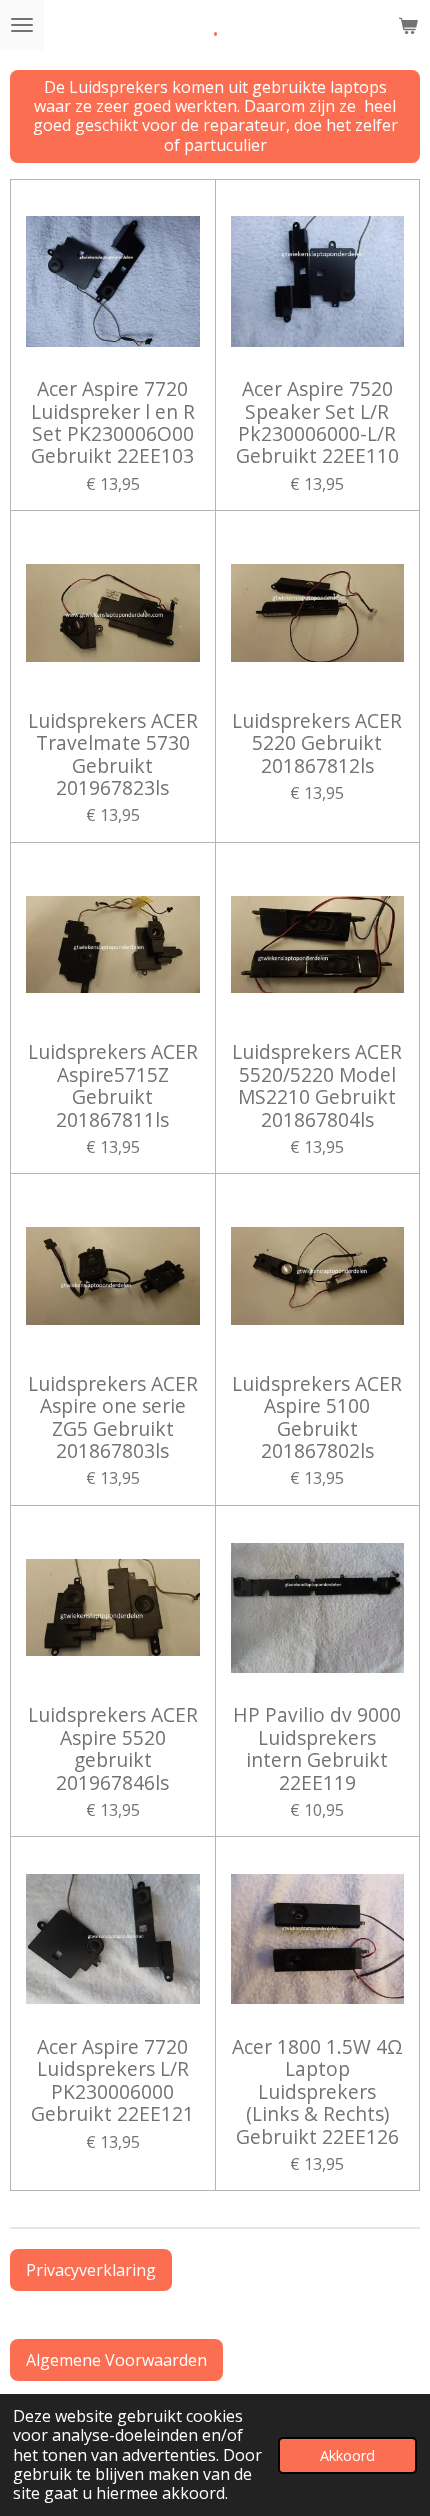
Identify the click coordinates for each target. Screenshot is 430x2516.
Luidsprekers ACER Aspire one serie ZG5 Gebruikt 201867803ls (113, 1418)
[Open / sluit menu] (22, 25)
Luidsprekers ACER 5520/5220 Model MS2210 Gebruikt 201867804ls (317, 1086)
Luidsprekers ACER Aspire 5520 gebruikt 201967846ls (113, 1749)
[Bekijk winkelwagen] (408, 25)
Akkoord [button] (347, 2455)
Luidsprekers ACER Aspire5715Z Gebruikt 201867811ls (113, 1086)
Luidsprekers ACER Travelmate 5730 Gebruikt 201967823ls (113, 755)
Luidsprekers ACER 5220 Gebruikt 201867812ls (317, 743)
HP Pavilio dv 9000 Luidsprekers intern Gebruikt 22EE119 (317, 1749)
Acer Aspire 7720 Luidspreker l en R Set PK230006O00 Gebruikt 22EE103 (113, 423)
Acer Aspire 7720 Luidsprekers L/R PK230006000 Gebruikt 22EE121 (112, 2081)
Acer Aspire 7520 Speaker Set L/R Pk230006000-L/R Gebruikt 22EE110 (317, 423)
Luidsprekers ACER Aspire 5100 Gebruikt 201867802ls (317, 1418)
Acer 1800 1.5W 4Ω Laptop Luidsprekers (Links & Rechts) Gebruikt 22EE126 (317, 2092)
